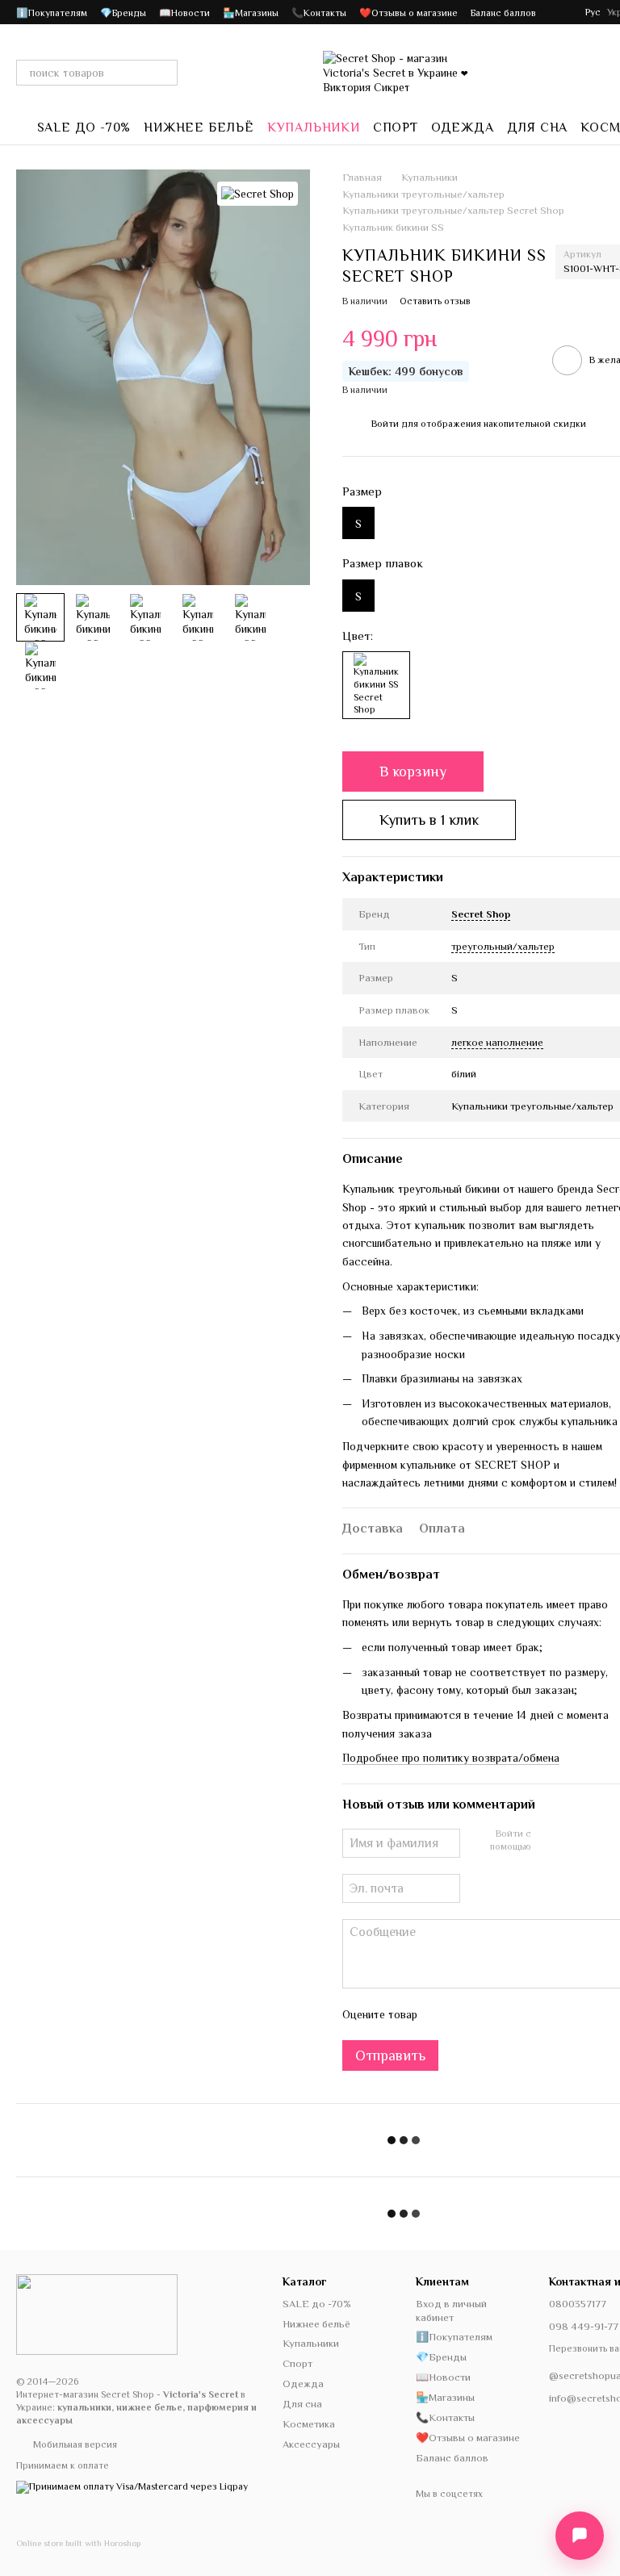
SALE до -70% (84, 128)
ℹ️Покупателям (52, 13)
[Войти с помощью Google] (575, 1842)
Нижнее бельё (199, 128)
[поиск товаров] (165, 73)
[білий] (376, 685)
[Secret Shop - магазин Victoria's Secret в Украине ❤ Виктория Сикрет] (97, 2314)
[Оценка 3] (496, 2014)
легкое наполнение (497, 1042)
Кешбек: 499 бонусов (406, 371)
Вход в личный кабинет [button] (451, 2310)
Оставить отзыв (435, 301)
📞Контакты (319, 13)
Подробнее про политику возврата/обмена (451, 1758)
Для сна (538, 128)
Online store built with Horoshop (78, 2543)
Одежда (463, 128)
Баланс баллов (503, 13)
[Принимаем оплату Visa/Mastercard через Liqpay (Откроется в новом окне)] (132, 2486)
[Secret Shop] (258, 194)
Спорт (396, 128)
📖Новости (184, 13)
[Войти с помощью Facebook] (549, 1842)
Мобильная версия (74, 2444)
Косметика (309, 2424)
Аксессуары (311, 2444)
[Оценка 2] (470, 2014)
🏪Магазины (251, 13)
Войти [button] (385, 424)
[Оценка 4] (522, 2014)
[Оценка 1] (444, 2014)
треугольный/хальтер (503, 946)
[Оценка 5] (547, 2014)
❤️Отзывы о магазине (408, 13)
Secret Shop (481, 914)
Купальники (314, 128)
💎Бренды (123, 13)
